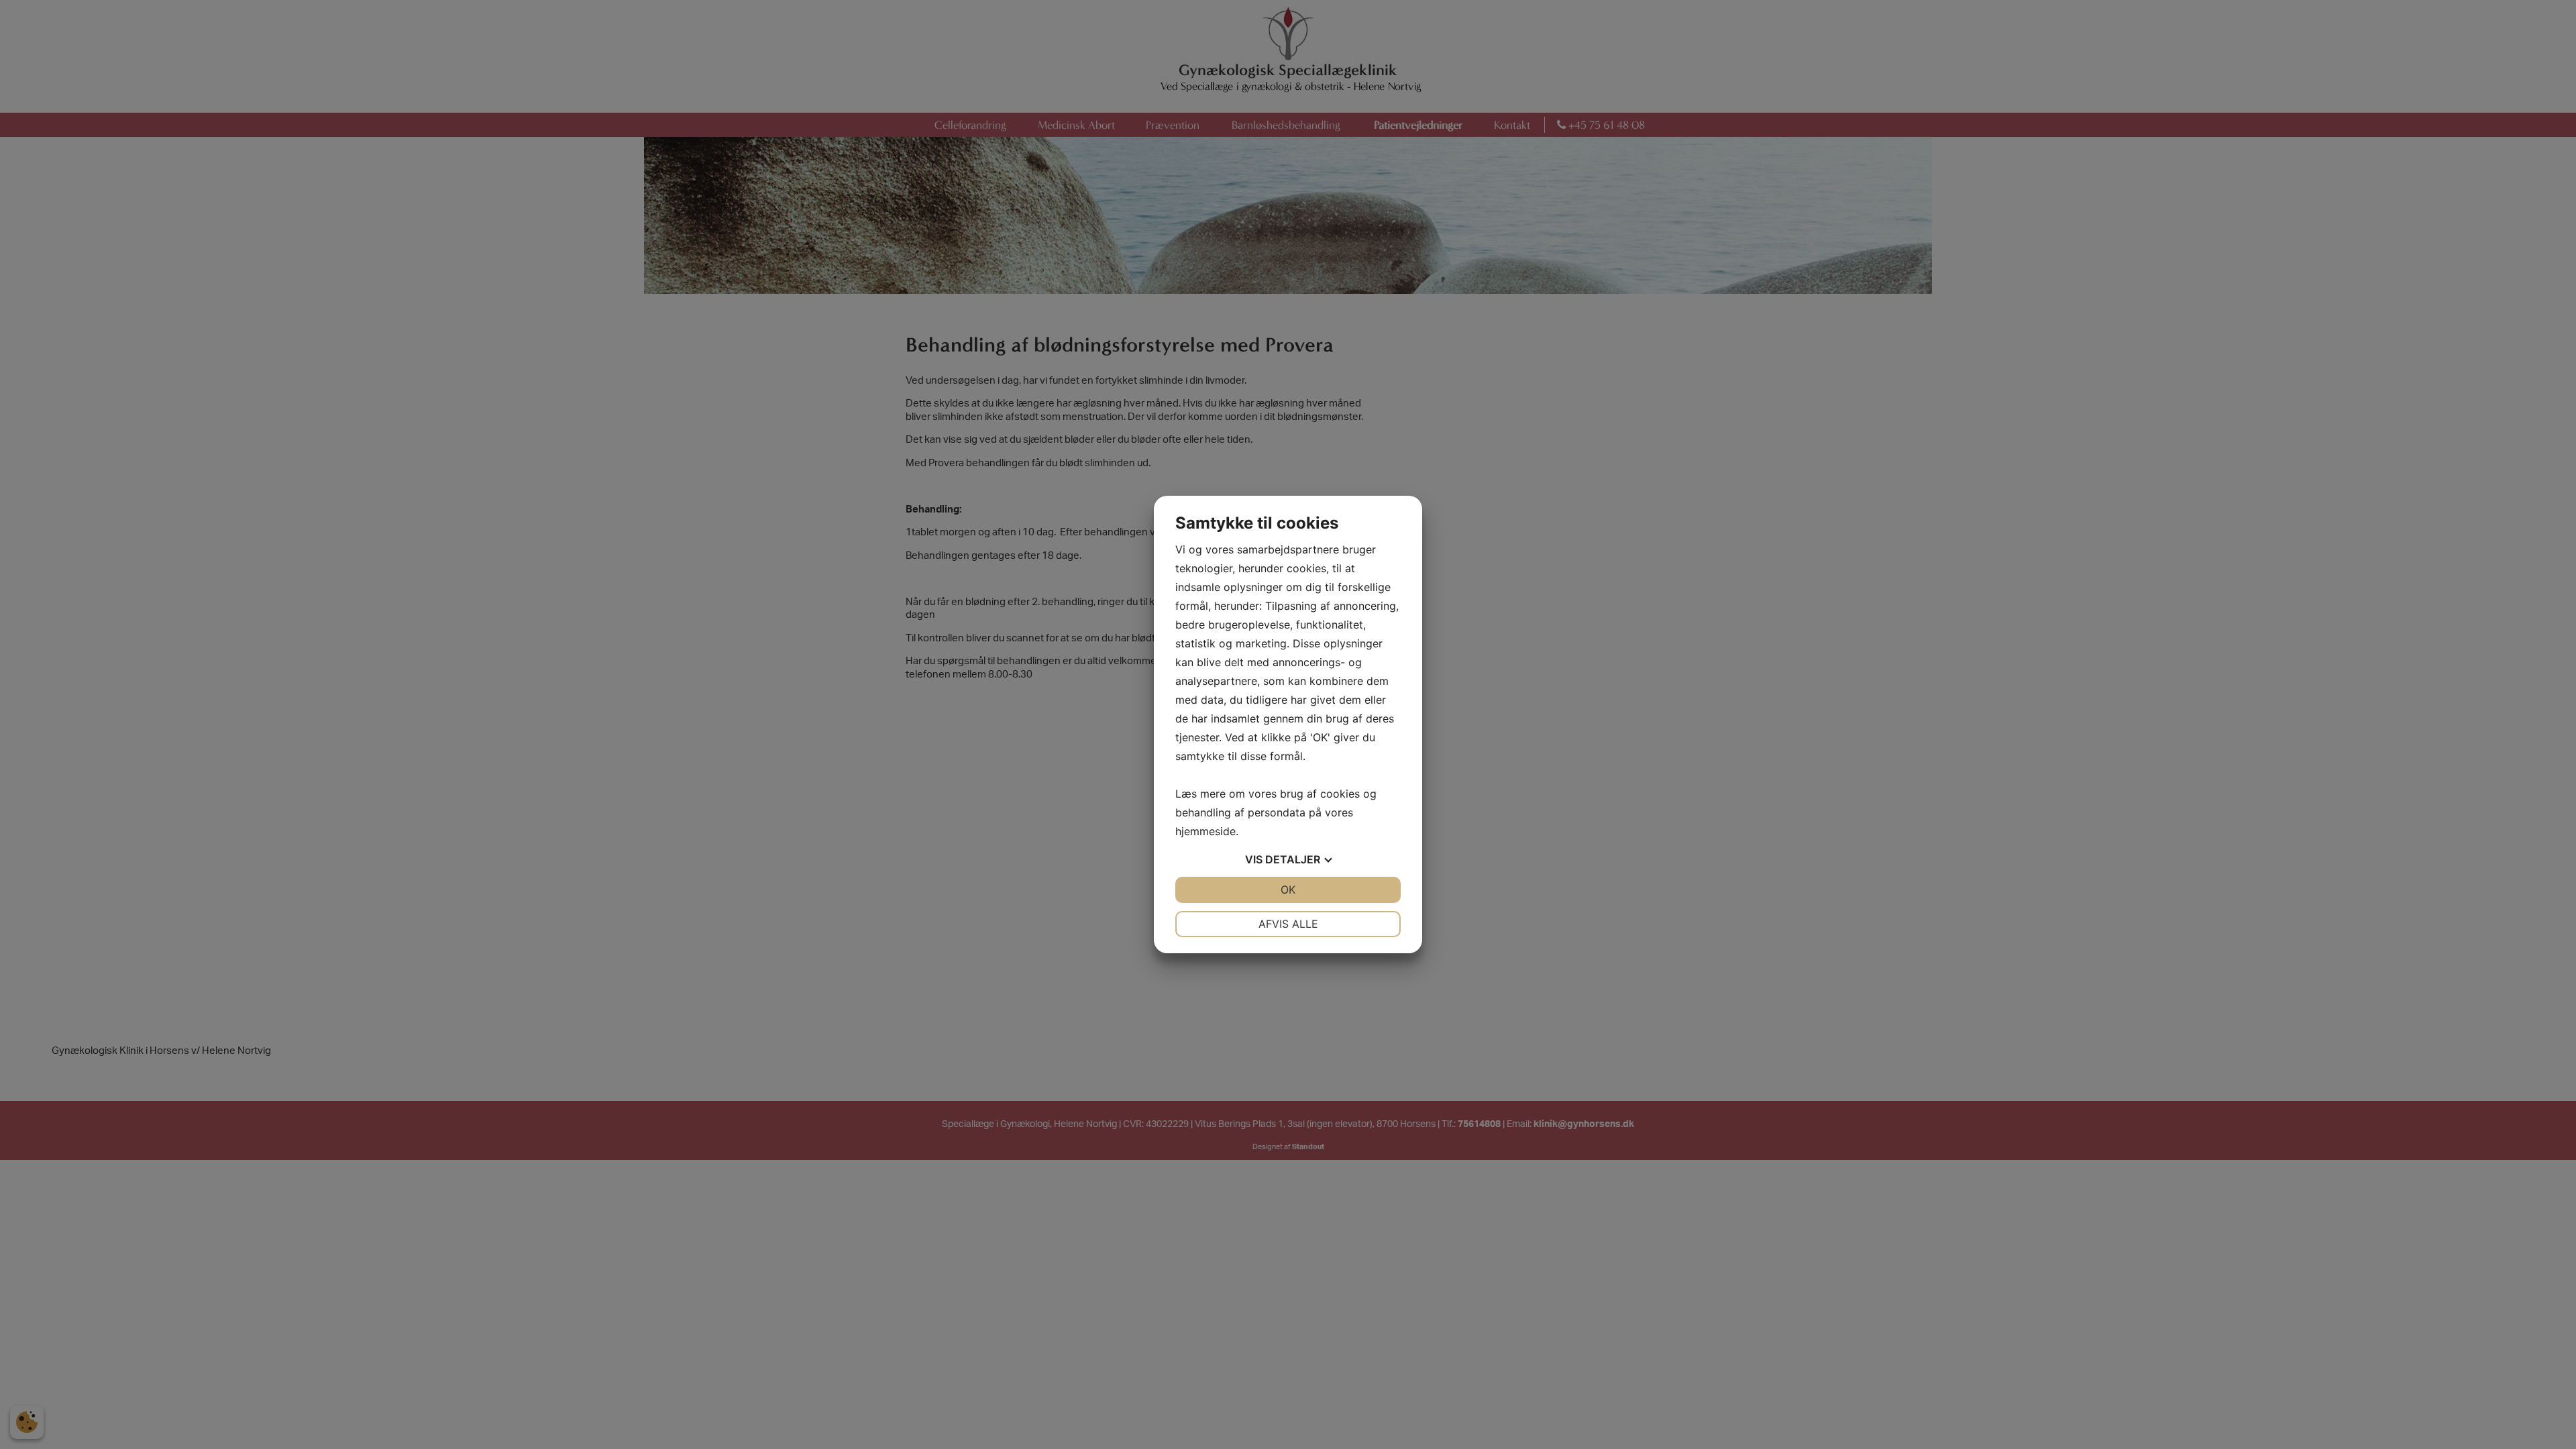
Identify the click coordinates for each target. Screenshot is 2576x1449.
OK (1288, 890)
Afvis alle (1288, 924)
